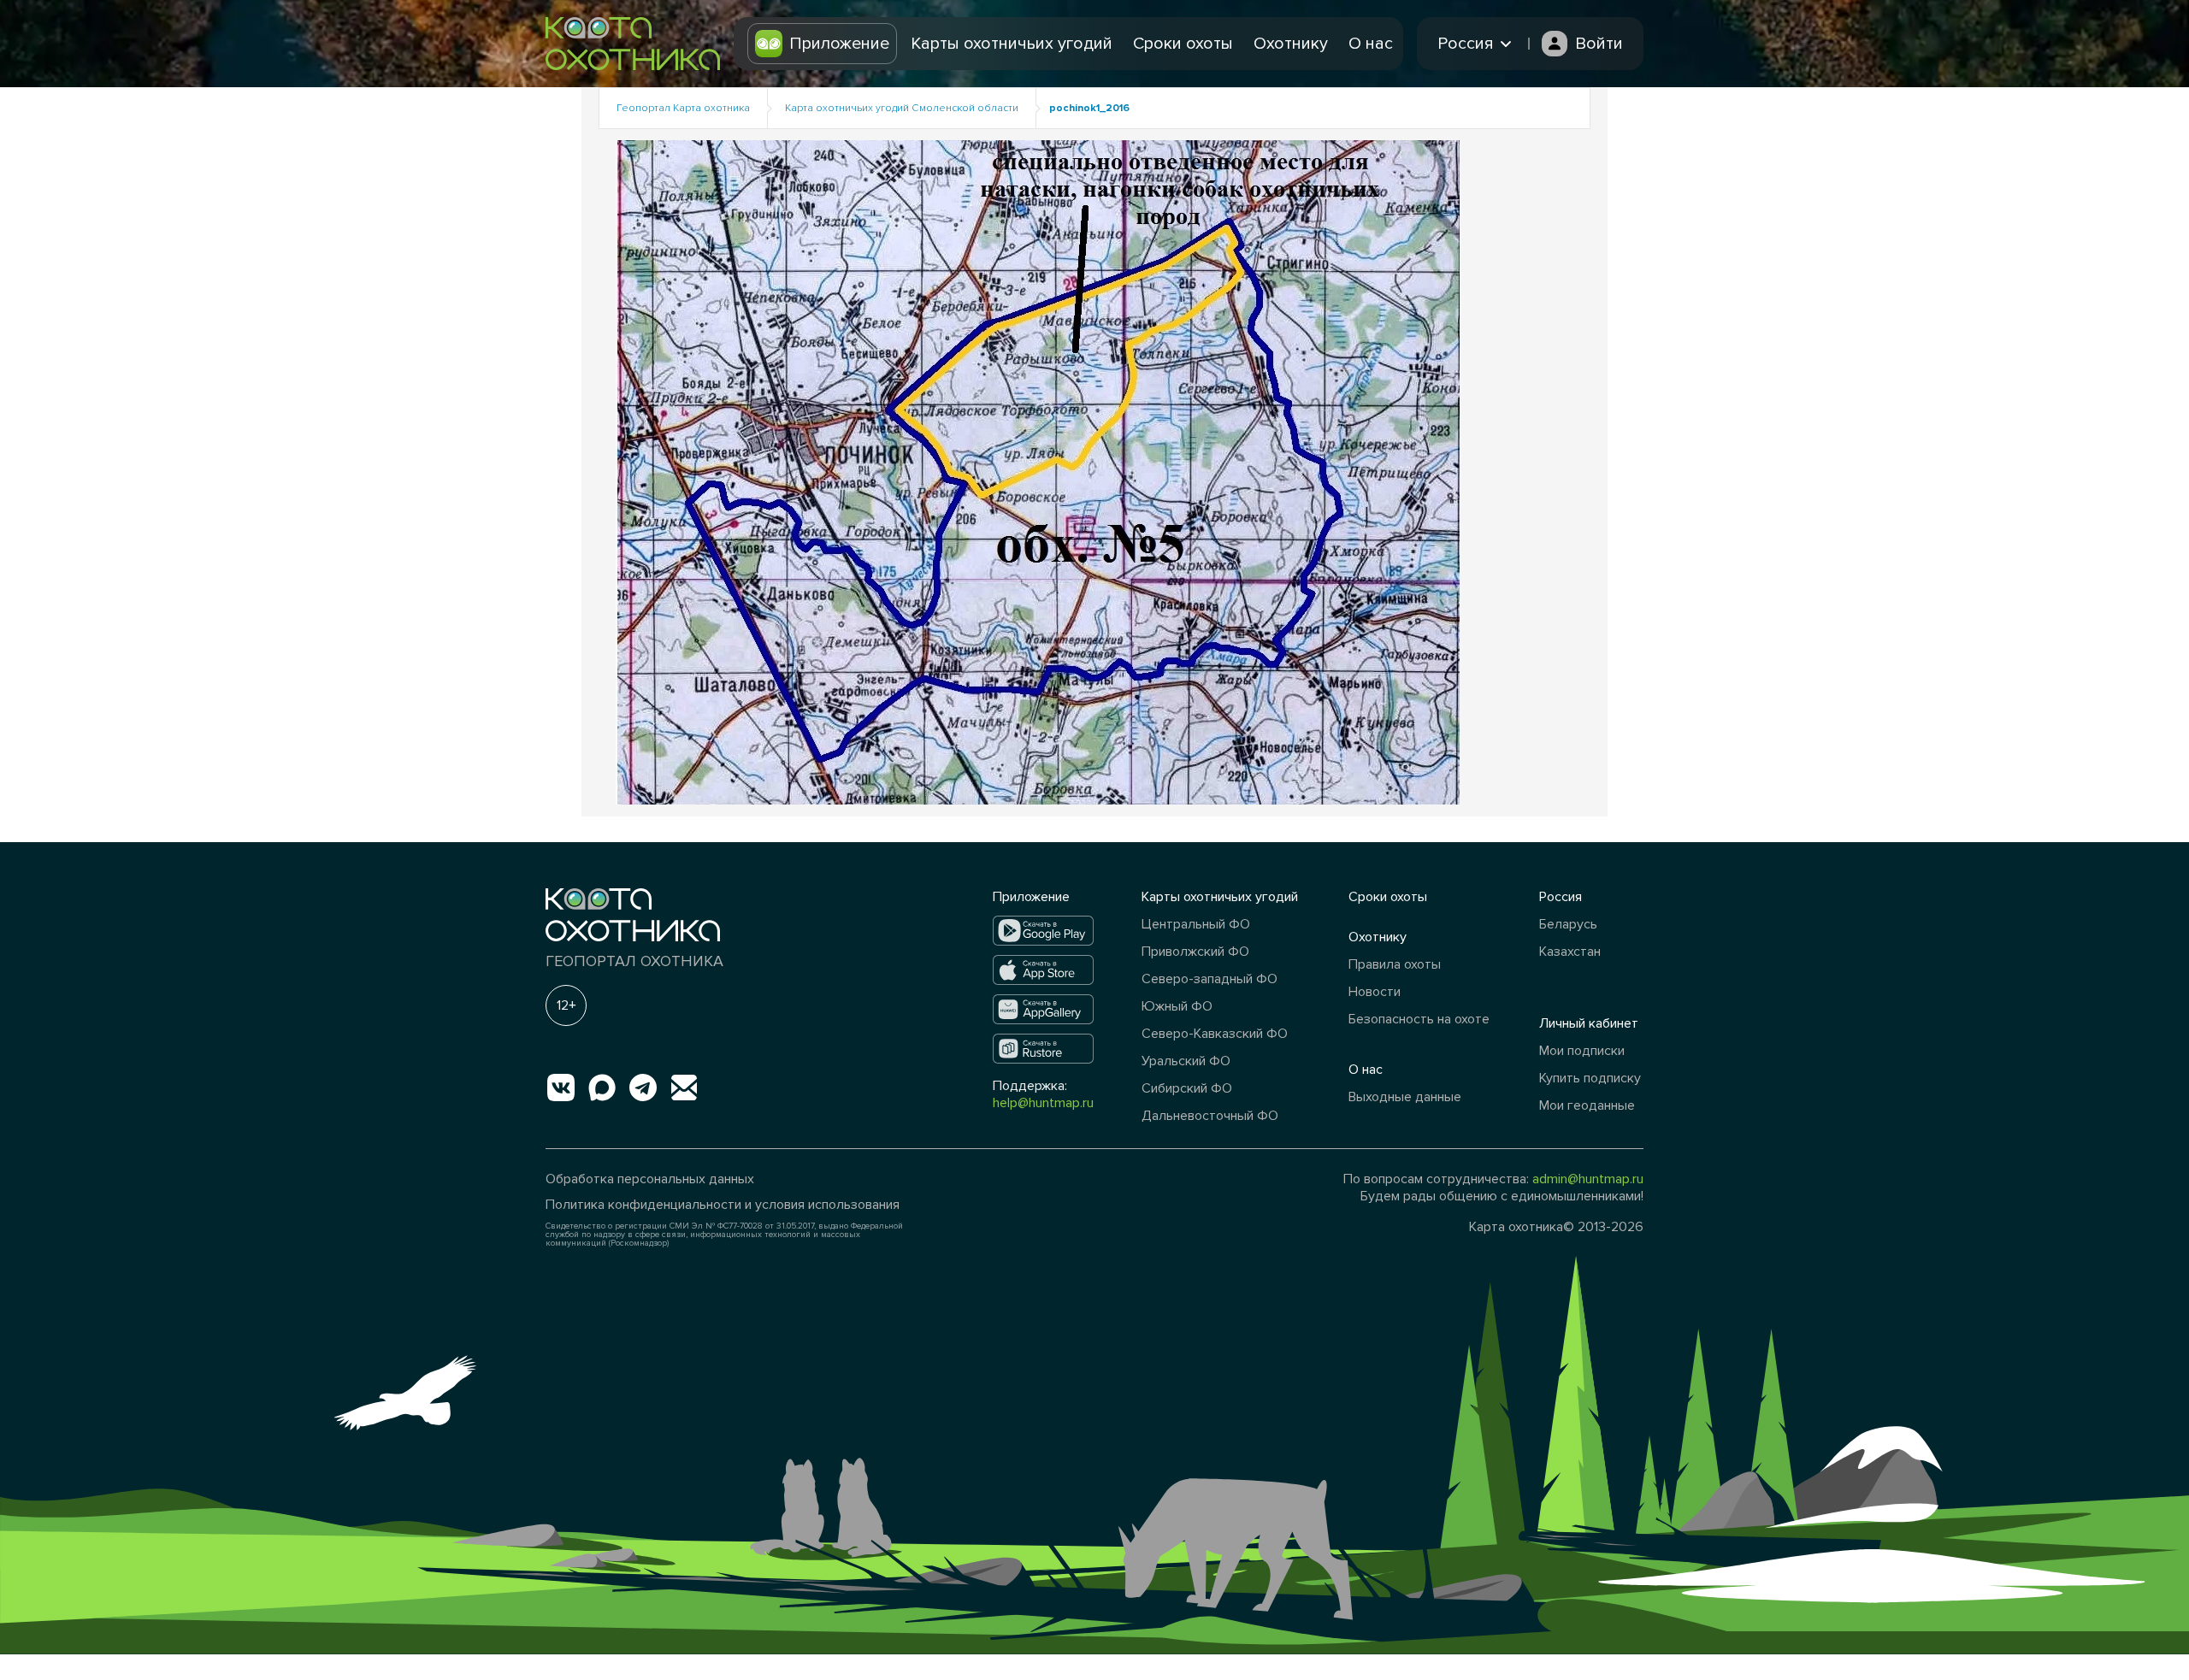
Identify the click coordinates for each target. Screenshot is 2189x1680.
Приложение (839, 44)
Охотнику (1291, 44)
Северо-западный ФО (1210, 979)
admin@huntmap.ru (1588, 1179)
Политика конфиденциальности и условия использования (723, 1205)
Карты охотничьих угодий (1012, 44)
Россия (1561, 897)
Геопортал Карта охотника (683, 108)
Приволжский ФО (1195, 952)
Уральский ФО (1186, 1061)
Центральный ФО (1196, 924)
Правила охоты (1395, 964)
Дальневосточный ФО (1210, 1116)
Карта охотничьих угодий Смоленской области (902, 108)
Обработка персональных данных (650, 1179)
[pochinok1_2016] (1038, 472)
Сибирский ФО (1187, 1088)
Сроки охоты (1183, 44)
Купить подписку (1590, 1078)
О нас (1371, 44)
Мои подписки (1582, 1051)
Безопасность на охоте (1419, 1019)
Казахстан (1570, 952)
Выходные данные (1405, 1097)
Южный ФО (1177, 1006)
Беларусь (1568, 924)
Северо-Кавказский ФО (1215, 1034)
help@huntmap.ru (1043, 1103)
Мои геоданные (1587, 1105)
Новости (1375, 992)
